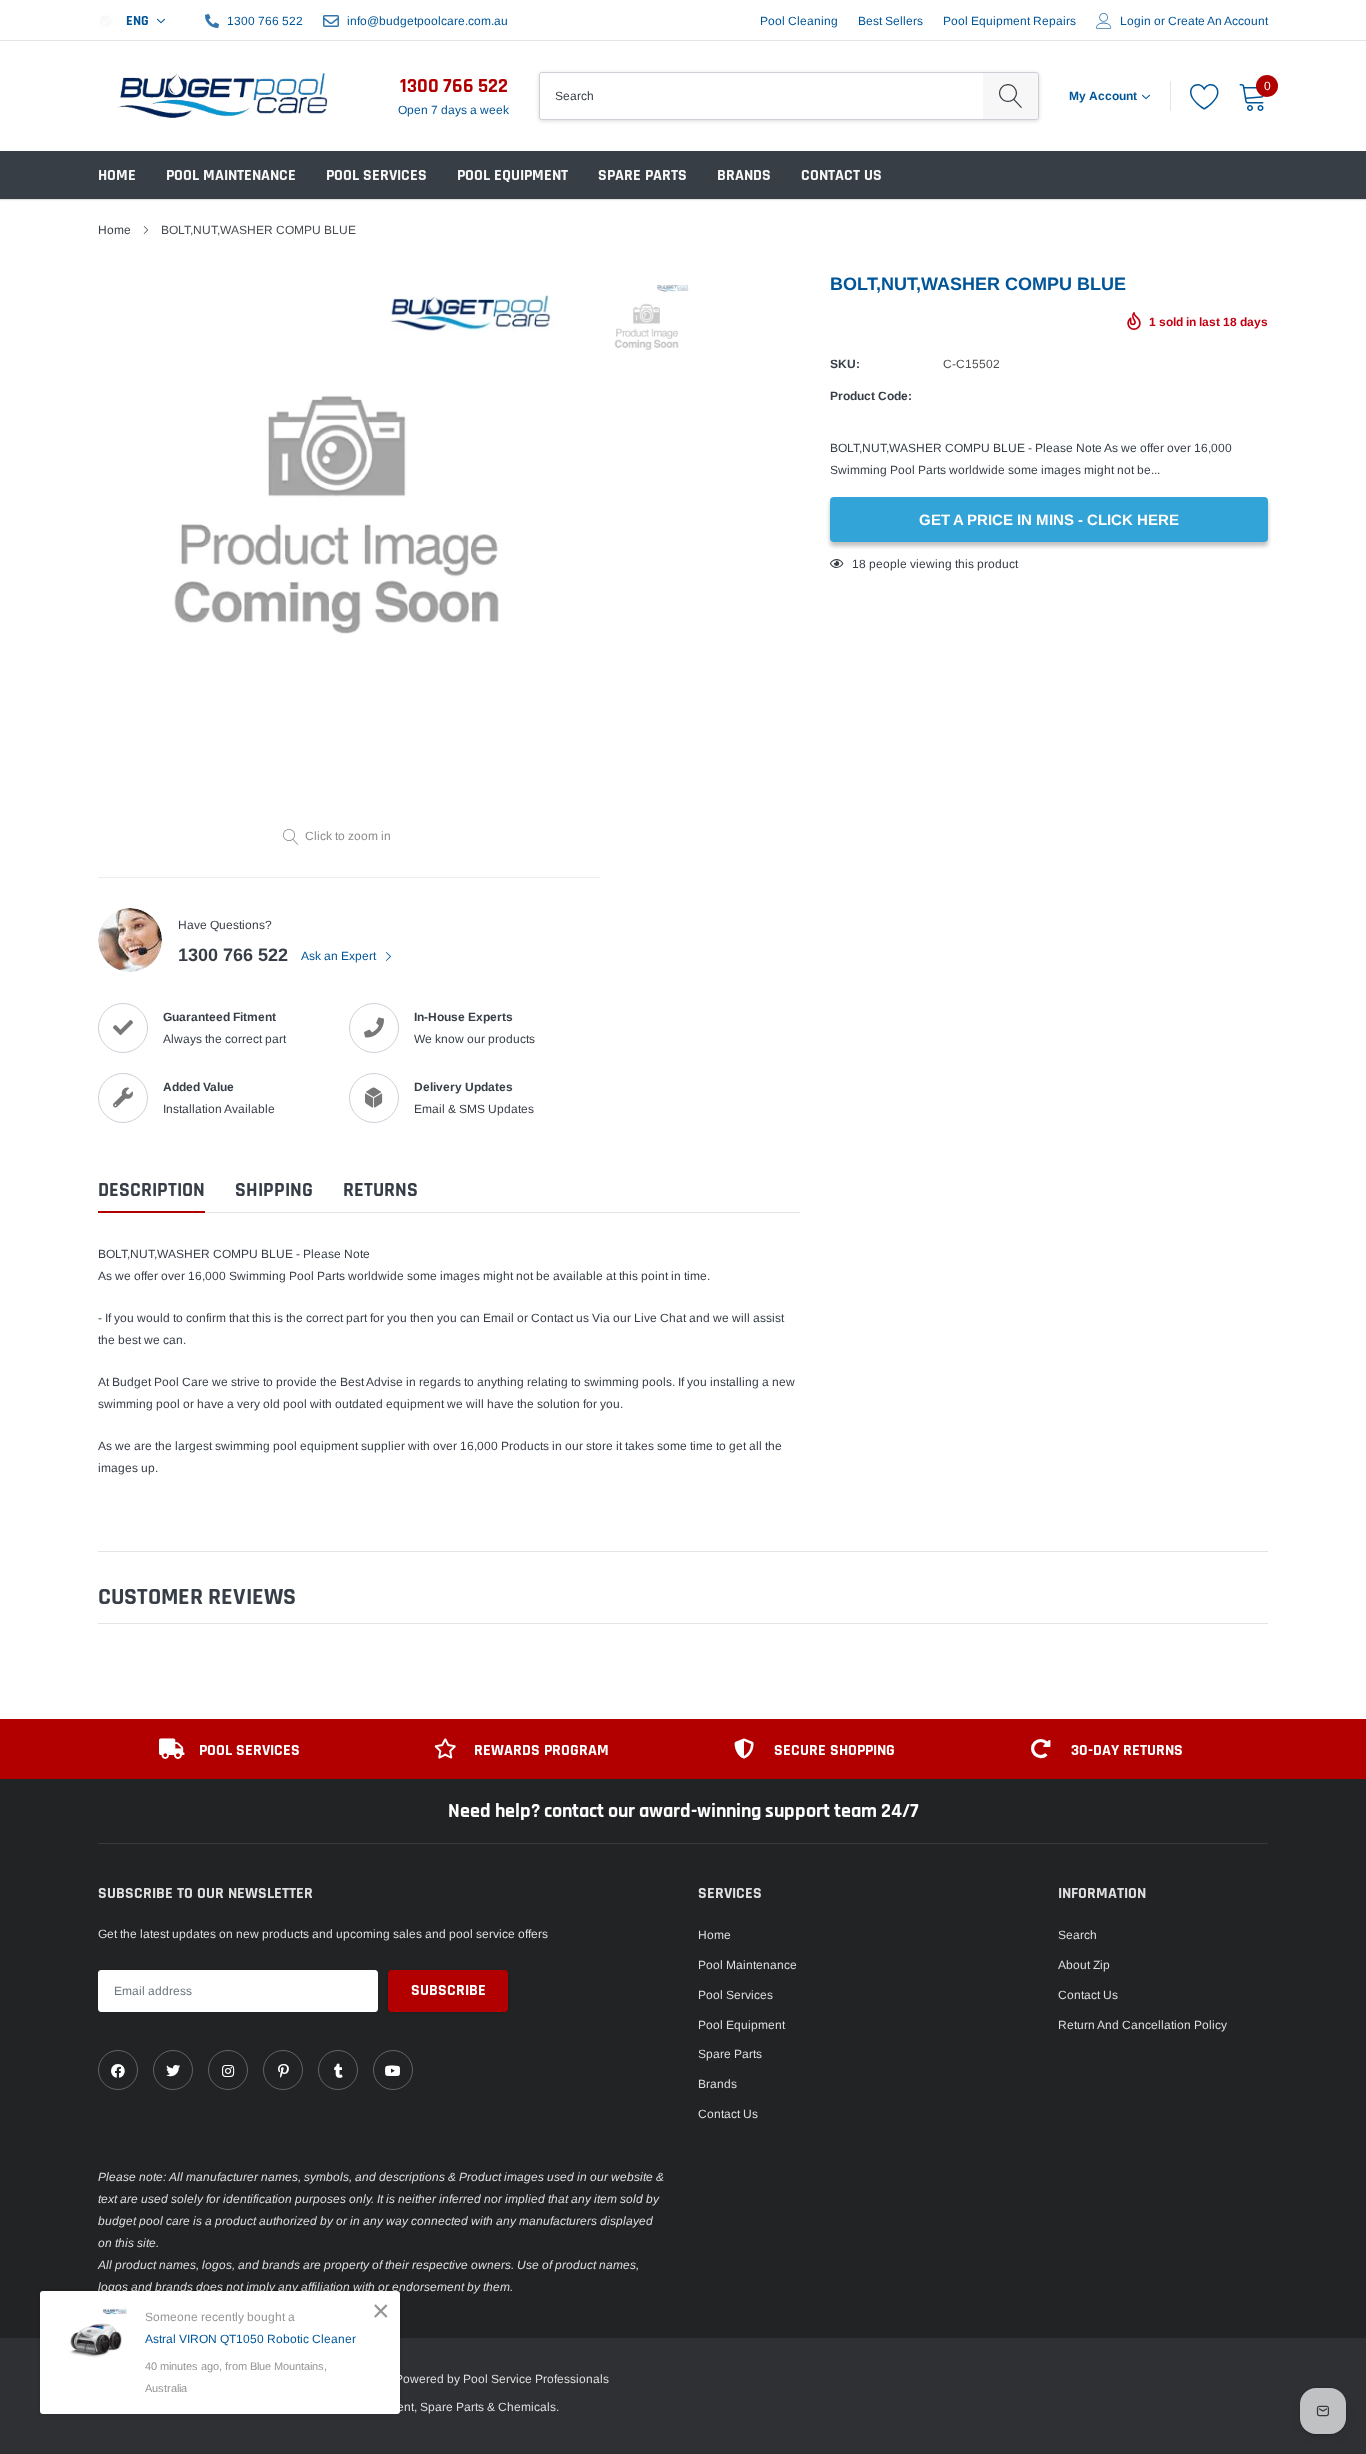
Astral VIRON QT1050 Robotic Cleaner (250, 2339)
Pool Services (376, 175)
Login (1135, 21)
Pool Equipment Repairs (1009, 21)
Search (1077, 1935)
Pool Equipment (512, 175)
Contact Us (841, 175)
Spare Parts (642, 175)
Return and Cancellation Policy (1142, 2025)
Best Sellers (890, 21)
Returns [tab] (380, 1190)
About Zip (1084, 1965)
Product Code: (871, 396)
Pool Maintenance (231, 175)
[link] (118, 2070)
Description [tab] (151, 1190)
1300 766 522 (265, 21)
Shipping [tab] (274, 1190)
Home (117, 175)
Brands (744, 175)
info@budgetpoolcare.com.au (427, 21)
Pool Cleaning (799, 21)
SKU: (845, 364)
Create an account (1218, 21)
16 (859, 564)
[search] (1010, 96)
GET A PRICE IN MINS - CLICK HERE (1049, 519)
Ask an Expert (340, 956)
